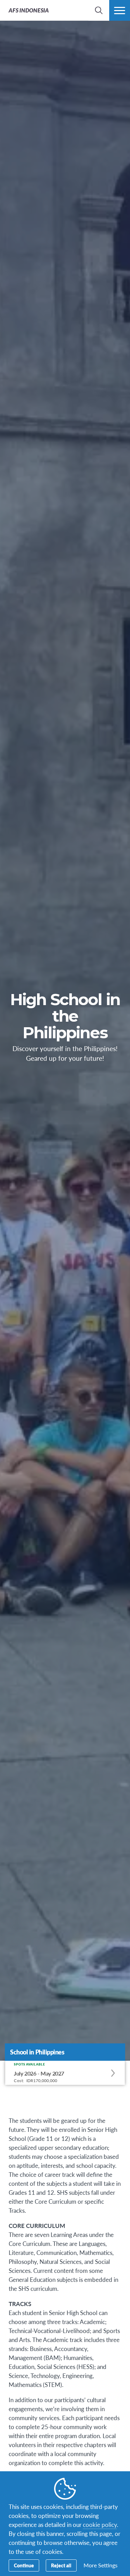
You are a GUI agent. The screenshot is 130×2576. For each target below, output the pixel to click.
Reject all (61, 2565)
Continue (24, 2565)
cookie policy (100, 2525)
